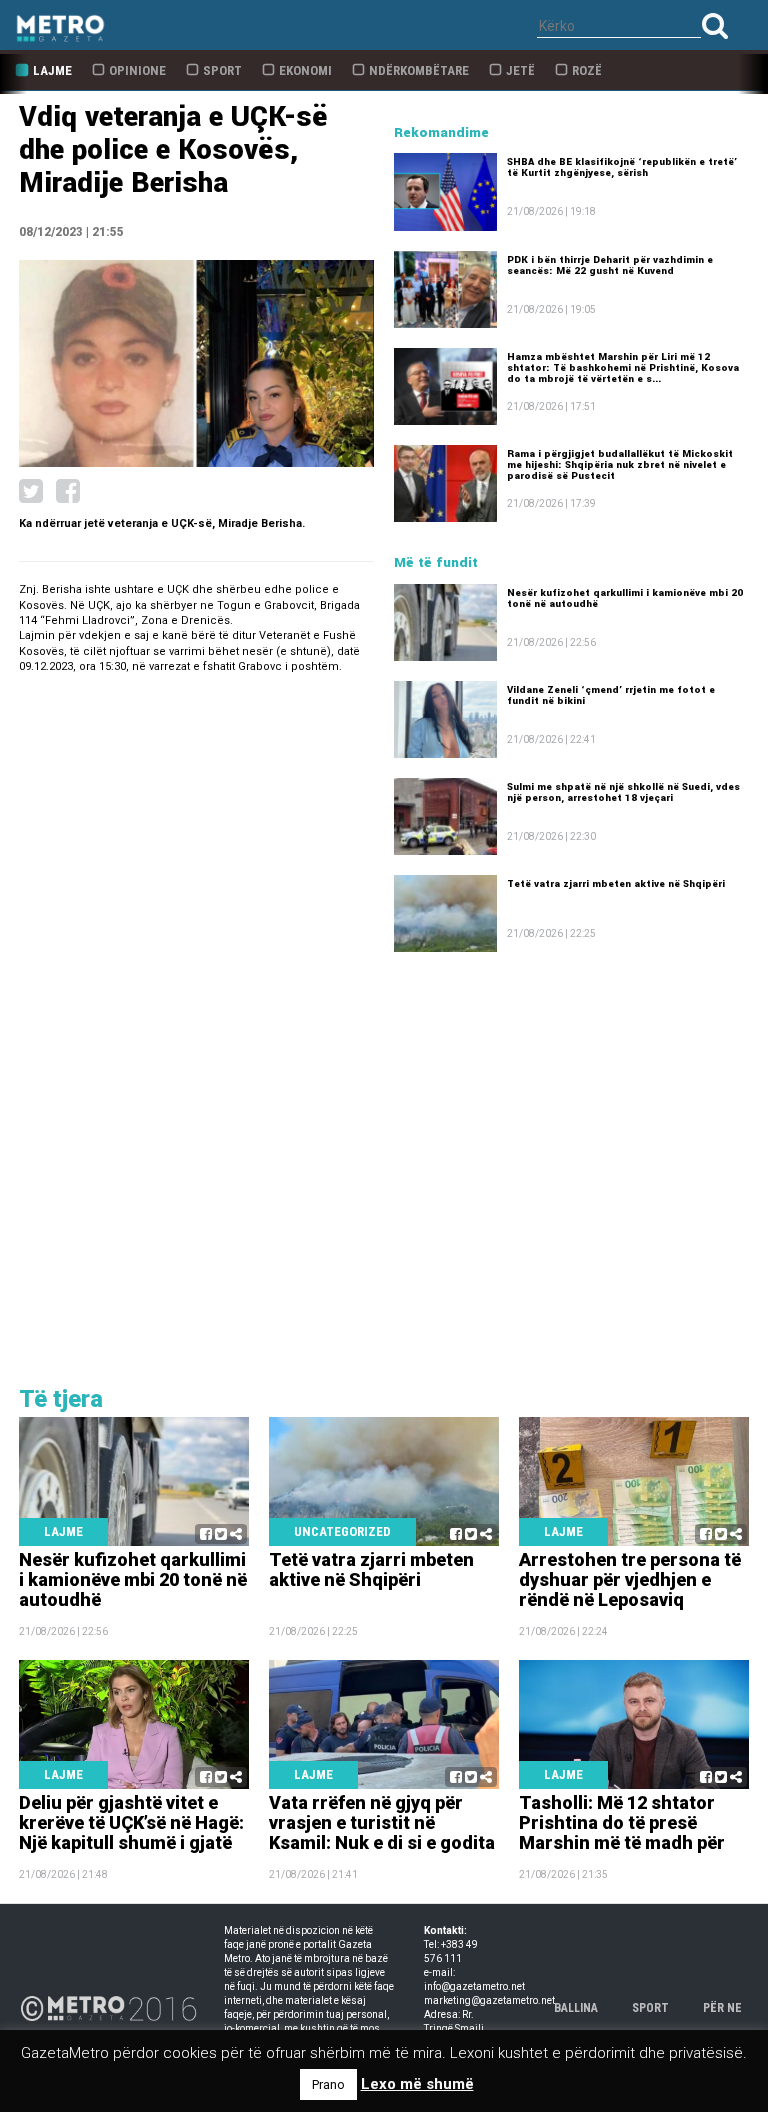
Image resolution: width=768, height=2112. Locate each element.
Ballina (576, 2008)
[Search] (715, 25)
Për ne (722, 2008)
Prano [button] (328, 2084)
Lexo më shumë (417, 2084)
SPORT (650, 2008)
